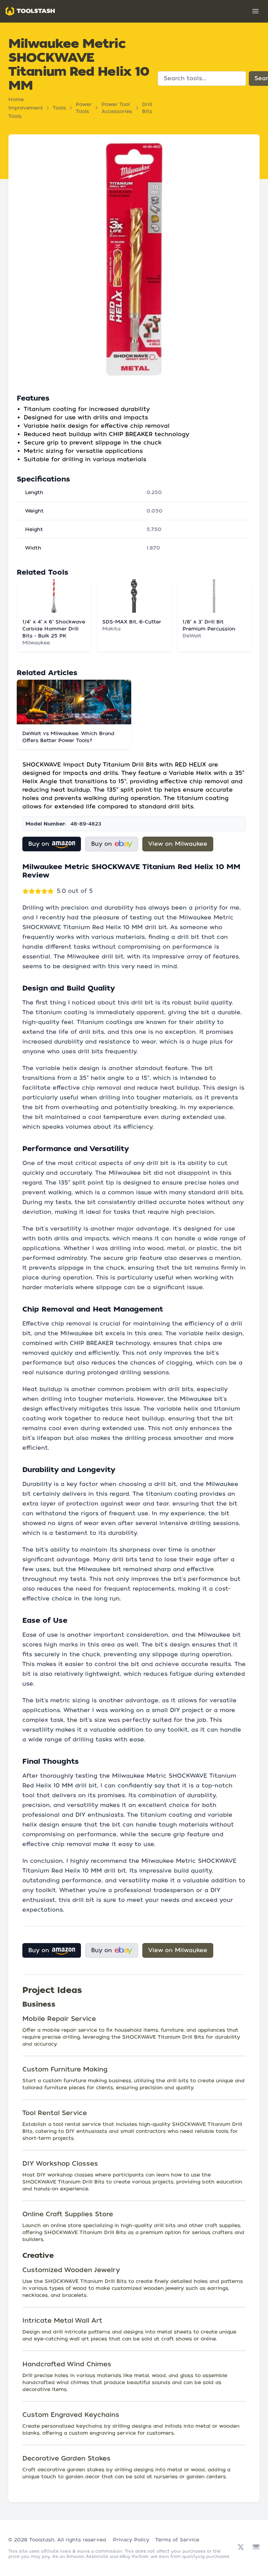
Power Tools (84, 108)
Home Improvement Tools (26, 108)
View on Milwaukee (178, 844)
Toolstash (42, 2540)
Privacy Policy (131, 2540)
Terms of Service (177, 2540)
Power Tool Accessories (117, 108)
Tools (59, 108)
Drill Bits (147, 108)
